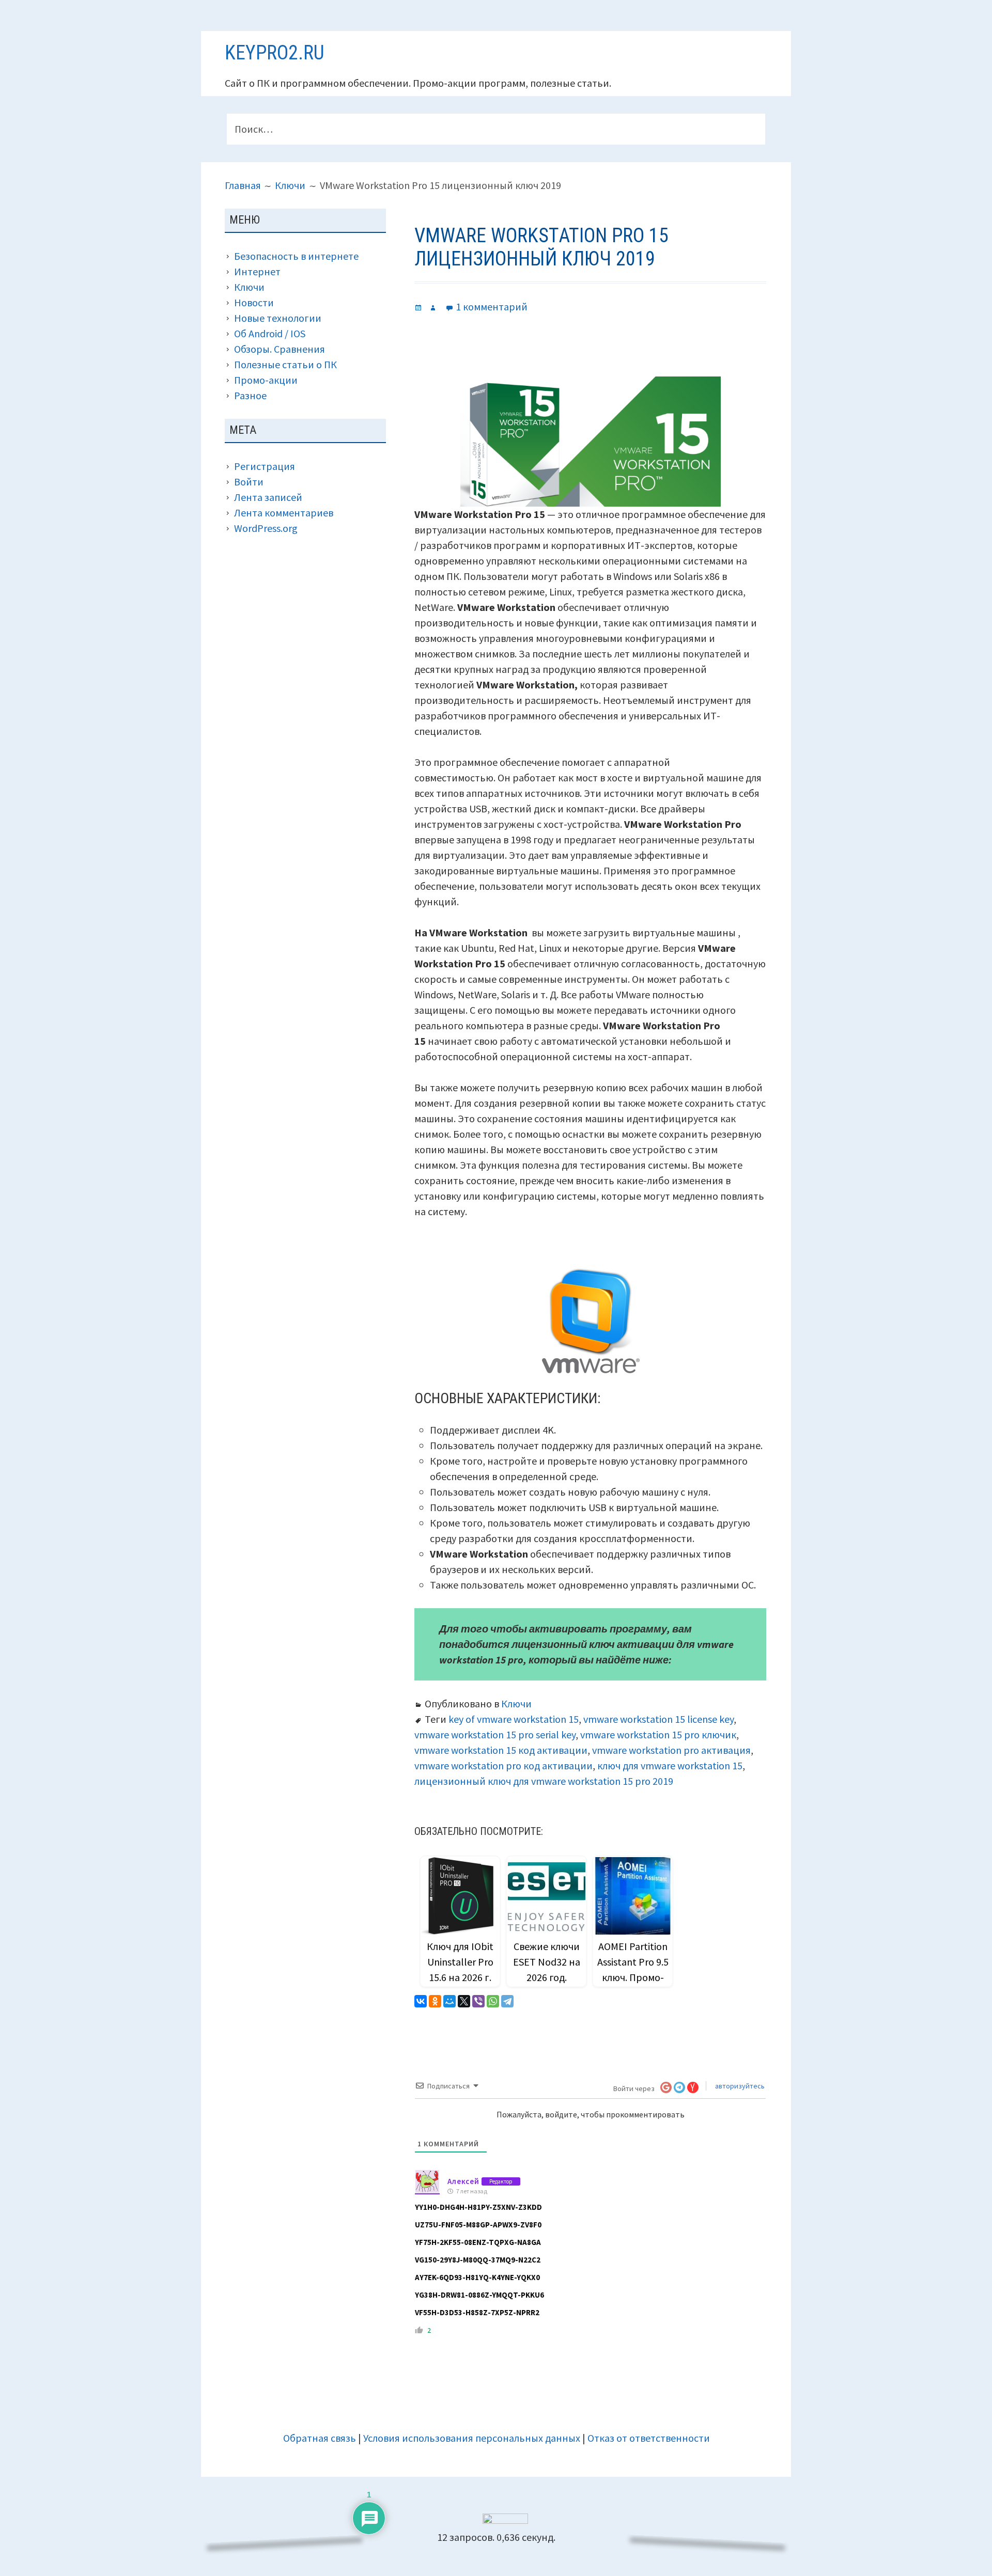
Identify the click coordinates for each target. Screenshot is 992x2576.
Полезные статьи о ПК (285, 364)
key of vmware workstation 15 (514, 1719)
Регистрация (265, 466)
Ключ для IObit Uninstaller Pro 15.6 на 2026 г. (460, 1962)
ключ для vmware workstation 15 (670, 1765)
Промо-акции (266, 380)
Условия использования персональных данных (472, 2438)
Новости (254, 302)
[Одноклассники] (435, 2001)
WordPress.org (266, 528)
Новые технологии (278, 318)
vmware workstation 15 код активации (501, 1750)
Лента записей (268, 497)
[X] (464, 2001)
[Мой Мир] (450, 2001)
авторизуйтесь (739, 2086)
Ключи (516, 1703)
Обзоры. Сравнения (280, 349)
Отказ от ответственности (649, 2438)
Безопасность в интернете (296, 256)
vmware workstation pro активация (671, 1750)
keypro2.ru (275, 53)
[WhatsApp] (493, 2001)
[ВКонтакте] (421, 2001)
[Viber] (478, 2001)
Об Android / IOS (270, 333)
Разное (250, 395)
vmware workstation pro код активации (503, 1765)
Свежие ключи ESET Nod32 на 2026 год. (547, 1962)
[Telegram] (507, 2001)
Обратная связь (320, 2438)
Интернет (257, 271)
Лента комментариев (284, 513)
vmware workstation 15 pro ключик (658, 1734)
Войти (249, 482)
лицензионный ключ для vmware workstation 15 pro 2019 (544, 1781)
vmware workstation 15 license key (658, 1719)
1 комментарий (492, 307)
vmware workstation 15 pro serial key (495, 1734)
